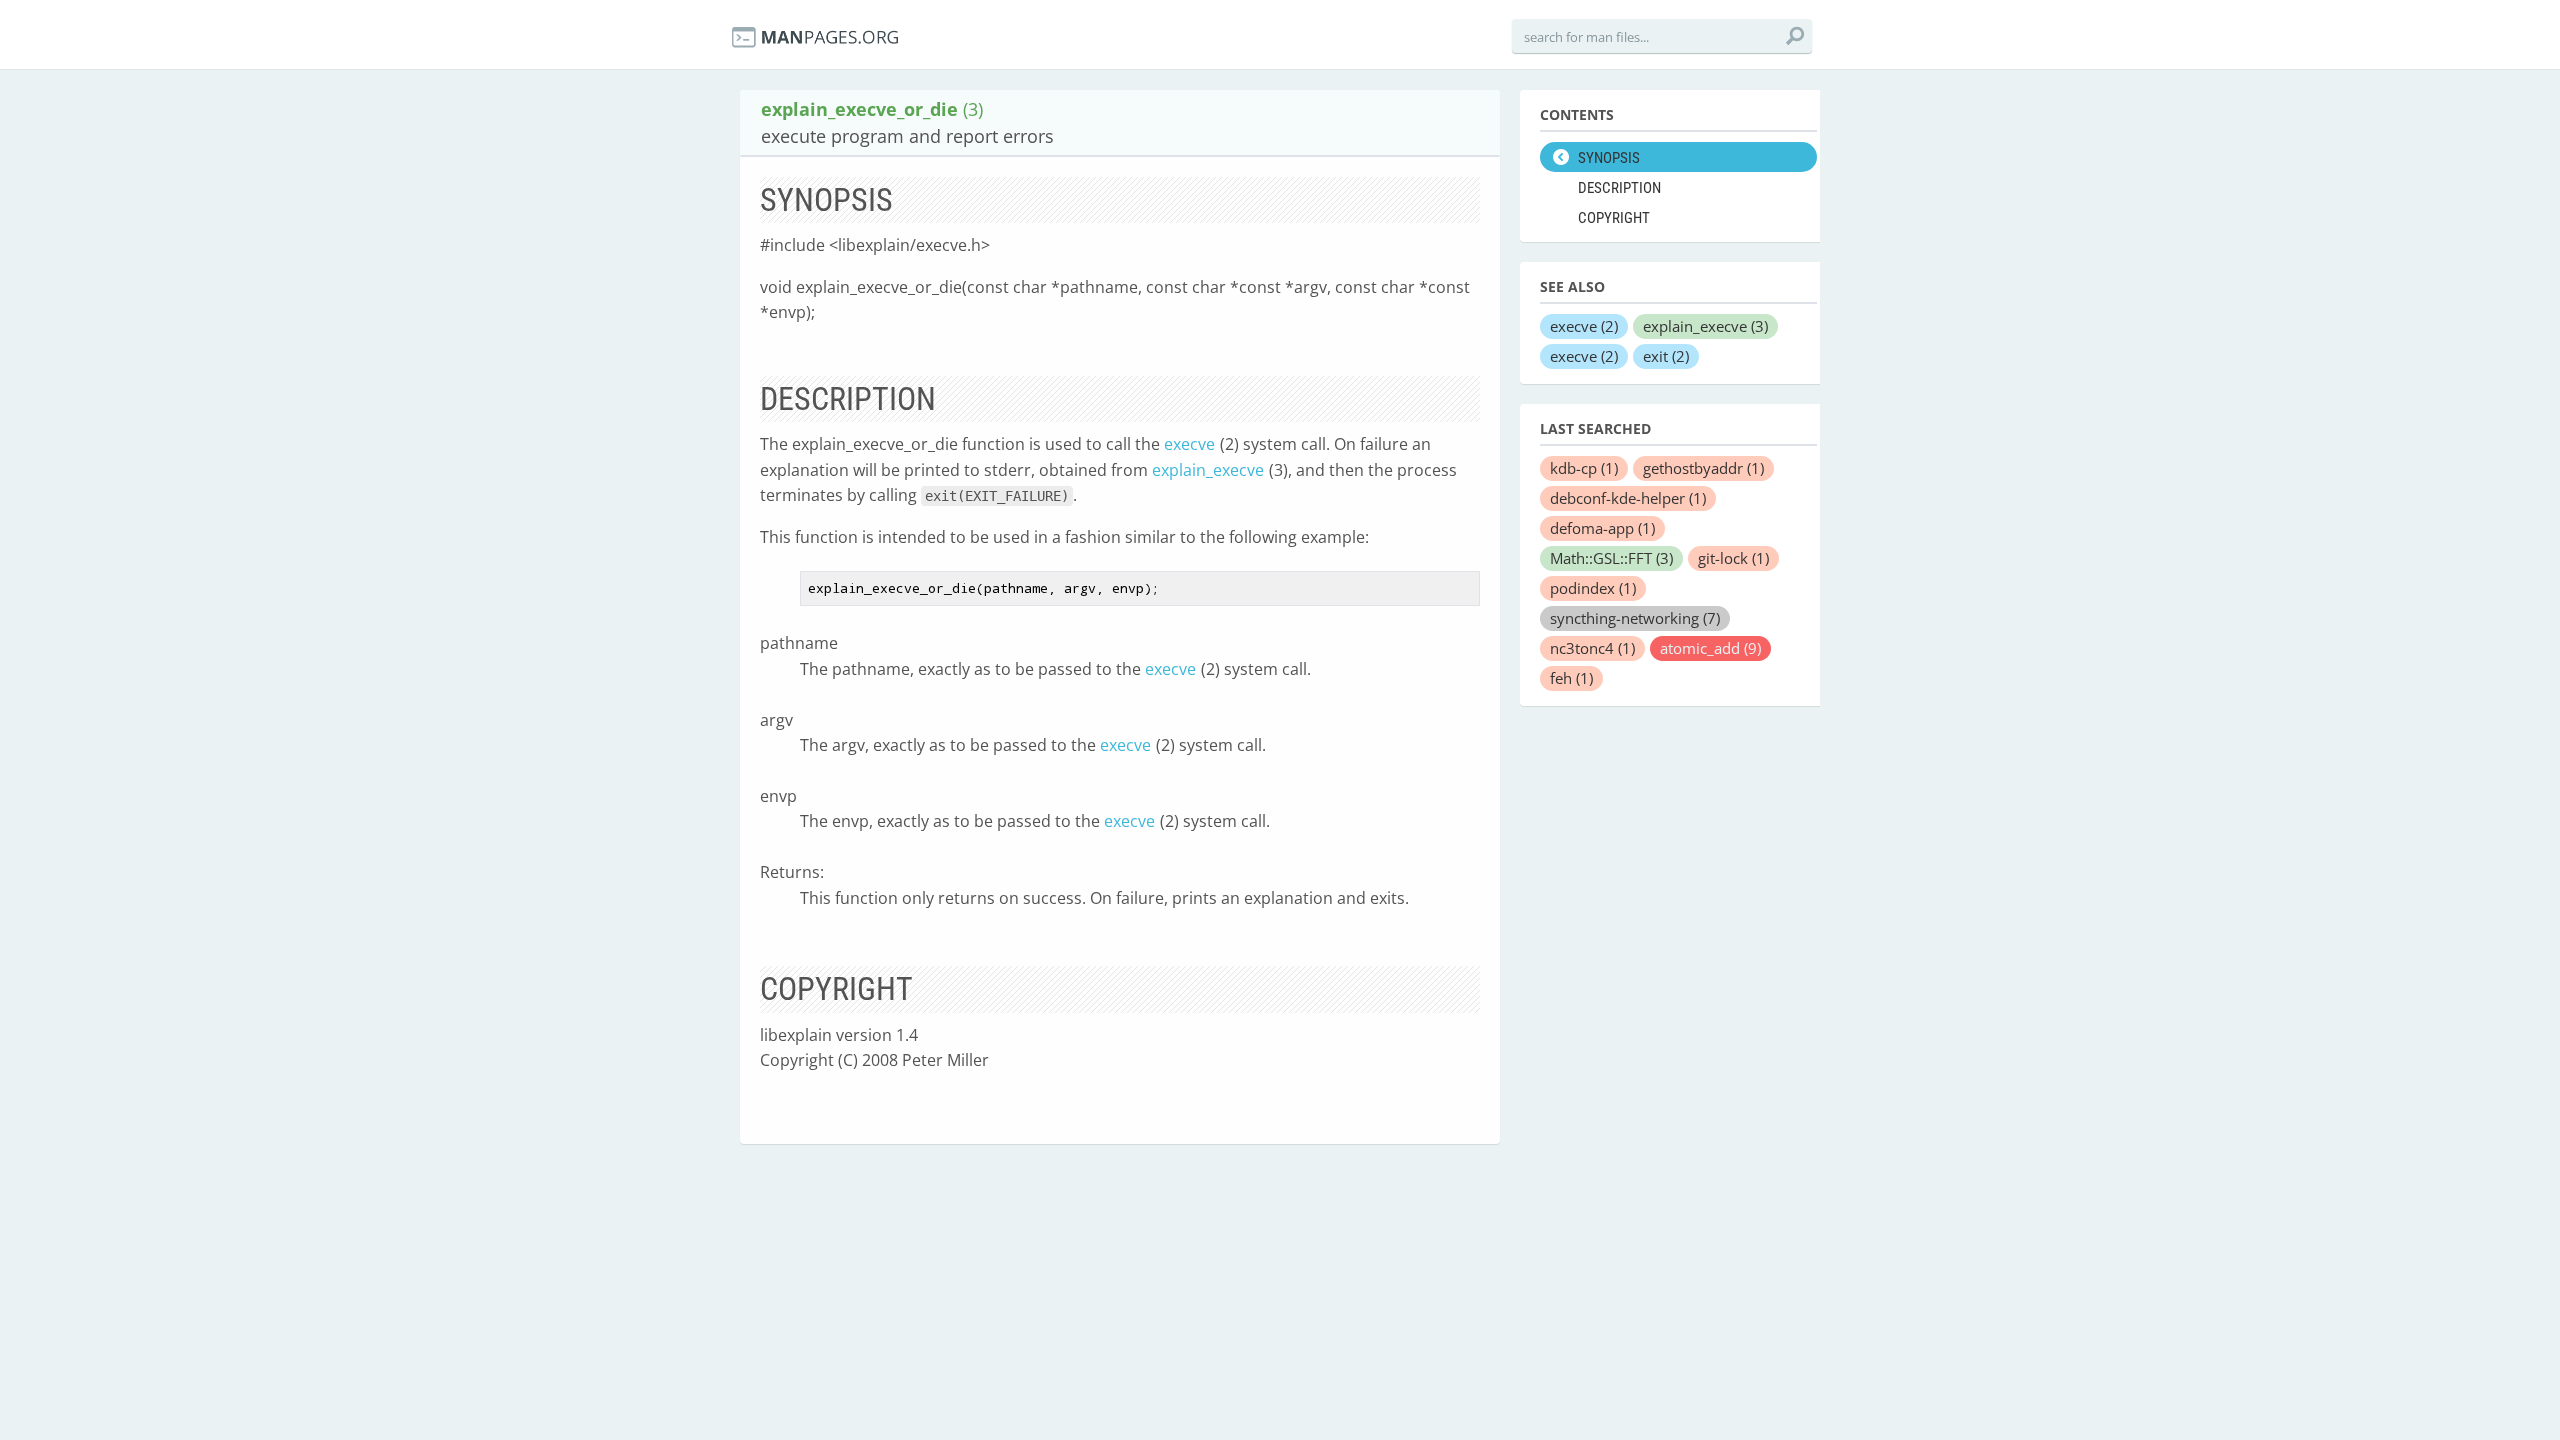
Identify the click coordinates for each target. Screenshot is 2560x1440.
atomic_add (1710, 648)
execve (1189, 444)
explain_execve (1208, 470)
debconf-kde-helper (1628, 498)
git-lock (1733, 558)
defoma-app (1602, 528)
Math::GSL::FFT (1611, 558)
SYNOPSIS (1609, 158)
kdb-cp (1584, 468)
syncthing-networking (1635, 618)
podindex (1593, 588)
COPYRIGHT (1614, 218)
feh (1571, 678)
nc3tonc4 (1592, 648)
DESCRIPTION (1619, 188)
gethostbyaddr (1703, 468)
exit (1666, 356)
